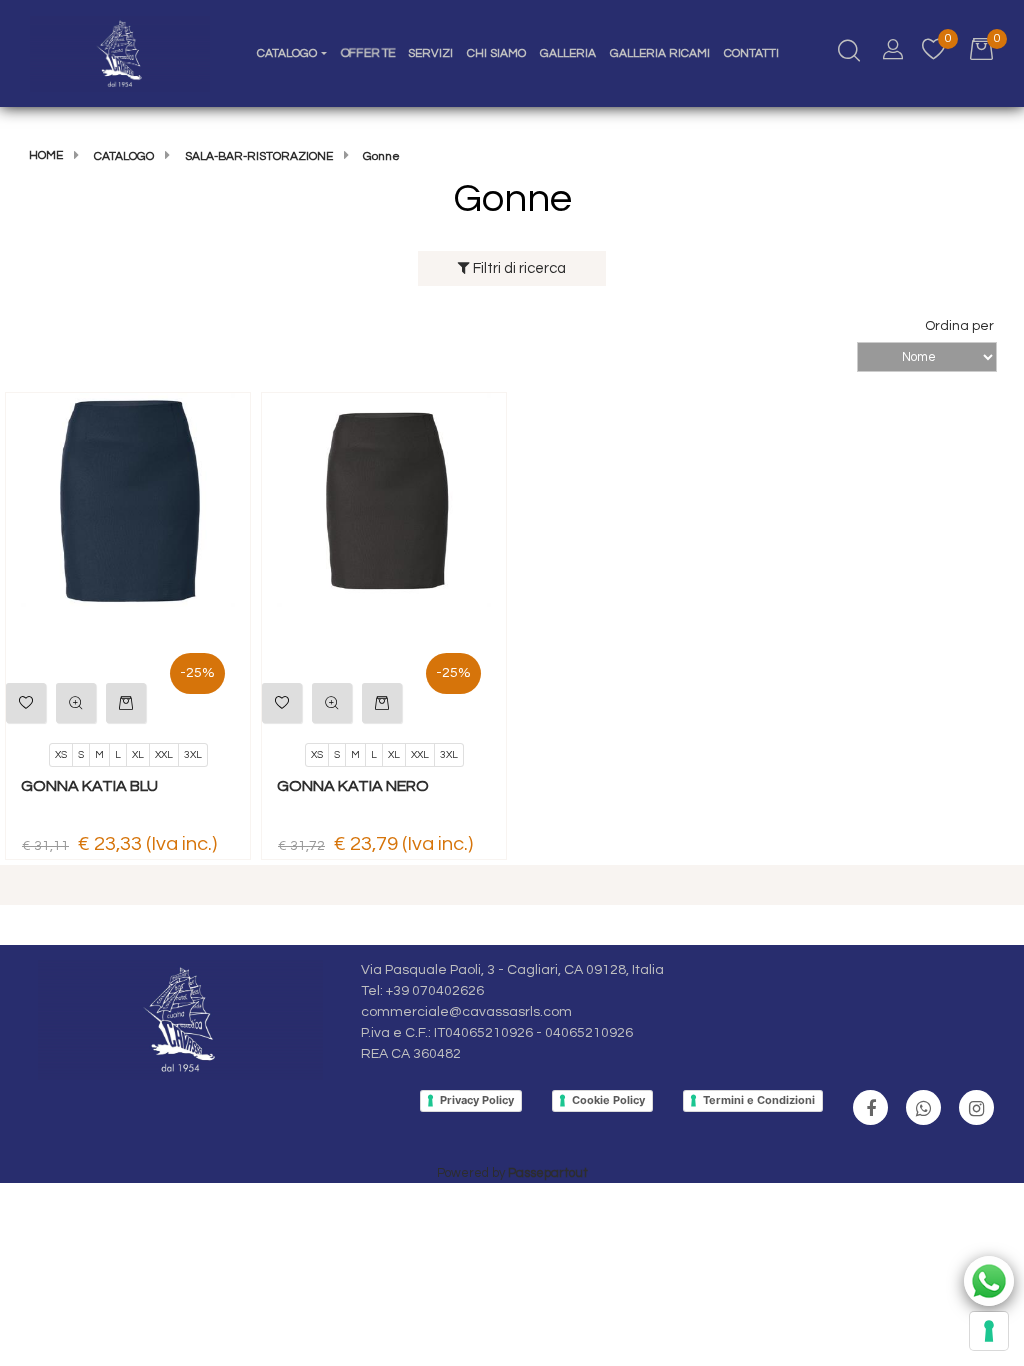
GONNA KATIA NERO (353, 786)
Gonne (381, 156)
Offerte (367, 53)
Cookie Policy (608, 1100)
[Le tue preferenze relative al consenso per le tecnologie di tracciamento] (989, 1331)
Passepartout (548, 1173)
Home (46, 155)
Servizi (430, 53)
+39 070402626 (435, 991)
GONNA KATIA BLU (89, 786)
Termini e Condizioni (759, 1100)
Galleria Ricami (660, 53)
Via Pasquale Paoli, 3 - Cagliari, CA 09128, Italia (512, 970)
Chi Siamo (496, 53)
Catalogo (124, 156)
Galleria (568, 53)
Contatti (751, 53)
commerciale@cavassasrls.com (466, 1012)
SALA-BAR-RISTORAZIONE (259, 156)
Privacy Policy (477, 1100)
